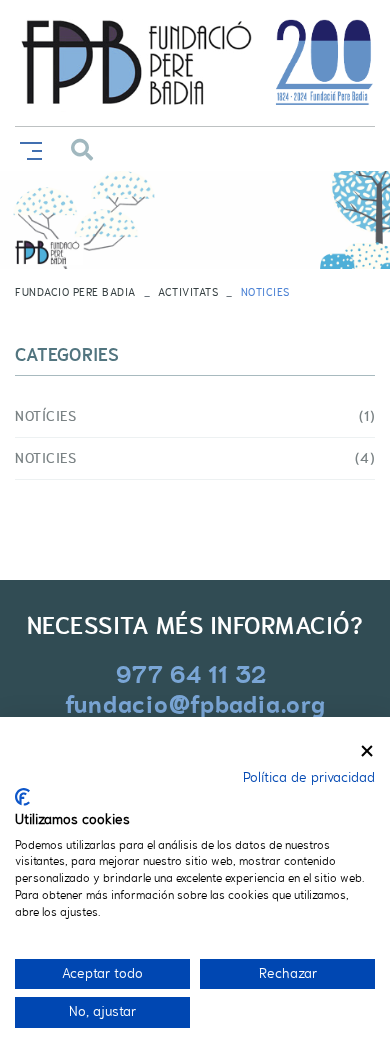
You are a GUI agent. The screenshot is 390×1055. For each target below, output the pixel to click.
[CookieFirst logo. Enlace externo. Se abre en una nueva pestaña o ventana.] (22, 797)
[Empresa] (195, 63)
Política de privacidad (309, 777)
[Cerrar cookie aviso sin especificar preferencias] (367, 751)
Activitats (188, 292)
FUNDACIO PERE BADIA (75, 292)
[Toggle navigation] (27, 148)
